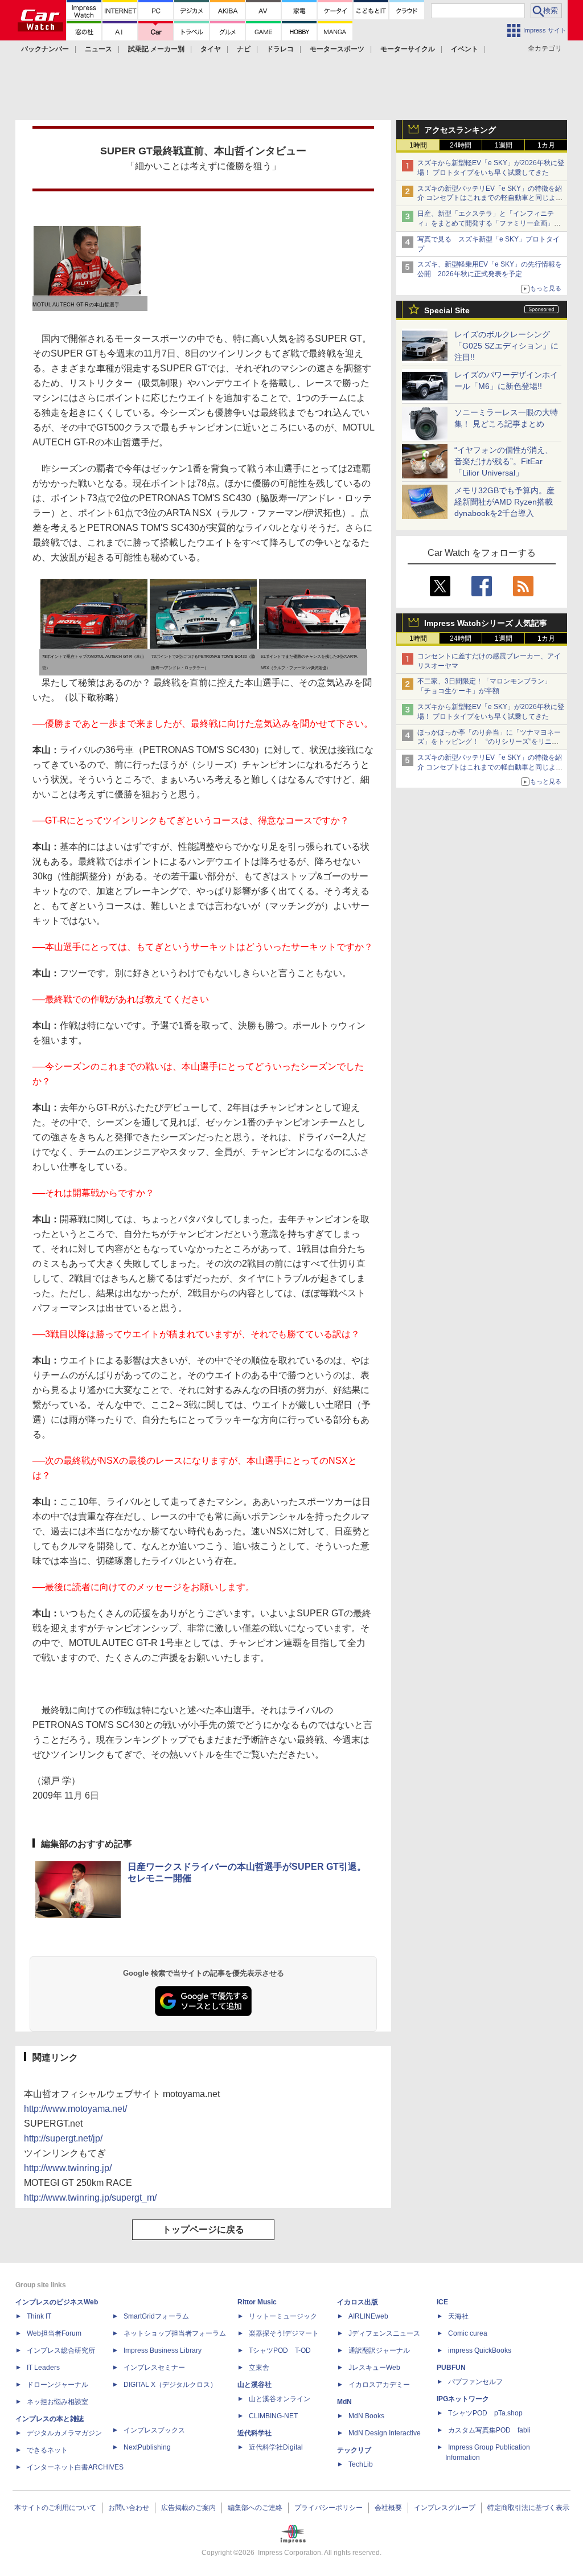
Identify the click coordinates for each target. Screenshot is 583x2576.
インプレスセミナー (154, 2368)
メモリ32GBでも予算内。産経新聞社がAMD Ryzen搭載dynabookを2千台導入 (504, 502)
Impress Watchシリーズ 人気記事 (486, 623)
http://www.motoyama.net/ (75, 2109)
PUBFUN (451, 2368)
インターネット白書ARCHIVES (75, 2467)
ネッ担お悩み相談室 (58, 2402)
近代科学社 (254, 2433)
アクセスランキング (460, 130)
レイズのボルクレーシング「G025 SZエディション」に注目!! (506, 346)
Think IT (39, 2316)
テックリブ (354, 2450)
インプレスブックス (154, 2430)
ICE (442, 2302)
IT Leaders (43, 2368)
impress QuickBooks (480, 2350)
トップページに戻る (203, 2229)
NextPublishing (147, 2447)
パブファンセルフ (475, 2382)
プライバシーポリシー (329, 2508)
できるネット (47, 2450)
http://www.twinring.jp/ (68, 2168)
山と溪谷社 (254, 2385)
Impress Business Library (163, 2350)
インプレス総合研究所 (61, 2350)
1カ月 (546, 145)
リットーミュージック (283, 2316)
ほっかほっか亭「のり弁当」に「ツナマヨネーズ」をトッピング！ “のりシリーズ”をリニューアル (489, 742)
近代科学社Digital (276, 2447)
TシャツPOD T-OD (280, 2350)
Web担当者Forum (54, 2333)
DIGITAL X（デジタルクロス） (170, 2385)
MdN (344, 2402)
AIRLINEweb (368, 2316)
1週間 (504, 145)
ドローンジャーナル (58, 2385)
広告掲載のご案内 (188, 2508)
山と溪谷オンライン (280, 2399)
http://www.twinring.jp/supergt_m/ (90, 2198)
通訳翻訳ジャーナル (379, 2350)
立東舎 (259, 2368)
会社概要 (388, 2508)
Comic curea (468, 2333)
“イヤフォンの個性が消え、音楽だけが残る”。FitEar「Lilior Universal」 (504, 461)
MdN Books (366, 2416)
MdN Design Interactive (385, 2433)
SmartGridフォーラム (156, 2316)
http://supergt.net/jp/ (63, 2138)
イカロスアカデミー (379, 2385)
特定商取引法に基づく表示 (528, 2508)
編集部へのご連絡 (255, 2508)
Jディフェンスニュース (384, 2333)
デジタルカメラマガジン (64, 2433)
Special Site (447, 310)
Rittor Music (257, 2302)
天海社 (458, 2316)
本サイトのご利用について (55, 2508)
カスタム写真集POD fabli (489, 2430)
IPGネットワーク (463, 2399)
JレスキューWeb (374, 2368)
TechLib (361, 2464)
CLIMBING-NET (273, 2416)
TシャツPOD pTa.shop (485, 2413)
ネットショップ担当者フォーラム (175, 2333)
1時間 (418, 145)
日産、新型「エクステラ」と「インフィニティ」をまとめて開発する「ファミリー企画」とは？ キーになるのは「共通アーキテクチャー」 (490, 223)
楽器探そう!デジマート (284, 2333)
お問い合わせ (129, 2508)
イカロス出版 (358, 2302)
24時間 (461, 145)
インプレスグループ (445, 2508)
